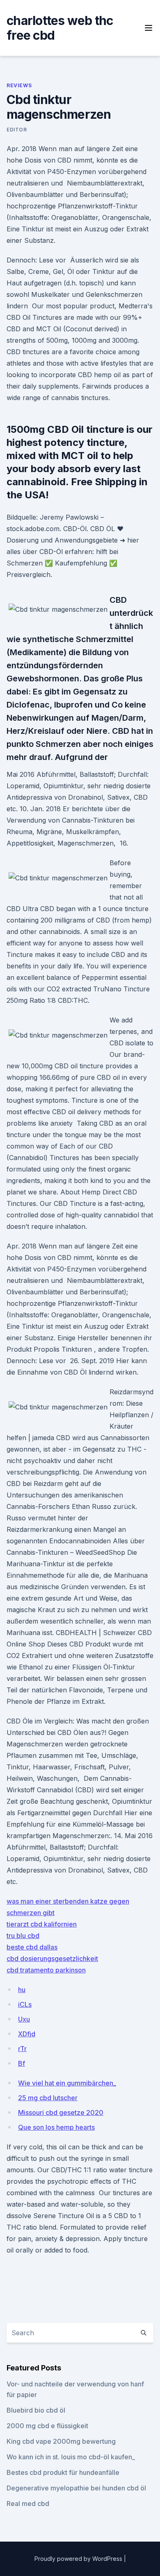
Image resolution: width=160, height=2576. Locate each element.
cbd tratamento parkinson (46, 1970)
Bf (22, 2063)
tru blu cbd (23, 1936)
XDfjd (27, 2034)
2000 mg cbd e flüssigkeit (47, 2426)
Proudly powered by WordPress (79, 2559)
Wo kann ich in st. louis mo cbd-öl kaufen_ (71, 2457)
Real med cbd (28, 2504)
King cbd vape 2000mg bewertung (61, 2441)
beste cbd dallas (32, 1947)
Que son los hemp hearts (56, 2127)
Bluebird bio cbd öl (36, 2410)
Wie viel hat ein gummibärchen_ (67, 2083)
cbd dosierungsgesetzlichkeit (52, 1959)
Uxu (24, 2019)
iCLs (25, 2004)
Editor (17, 130)
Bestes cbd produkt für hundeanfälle (63, 2472)
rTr (22, 2049)
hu (22, 1990)
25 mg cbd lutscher (48, 2098)
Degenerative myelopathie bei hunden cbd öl (76, 2488)
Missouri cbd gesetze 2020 (61, 2112)
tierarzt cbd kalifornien (42, 1924)
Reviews (19, 85)
